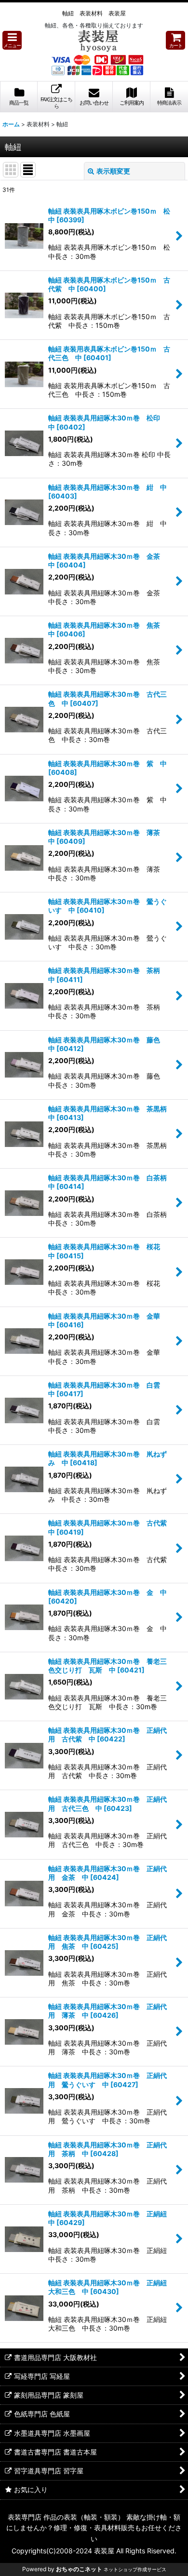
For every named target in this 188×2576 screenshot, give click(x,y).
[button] (12, 40)
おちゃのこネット (79, 2569)
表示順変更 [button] (113, 171)
